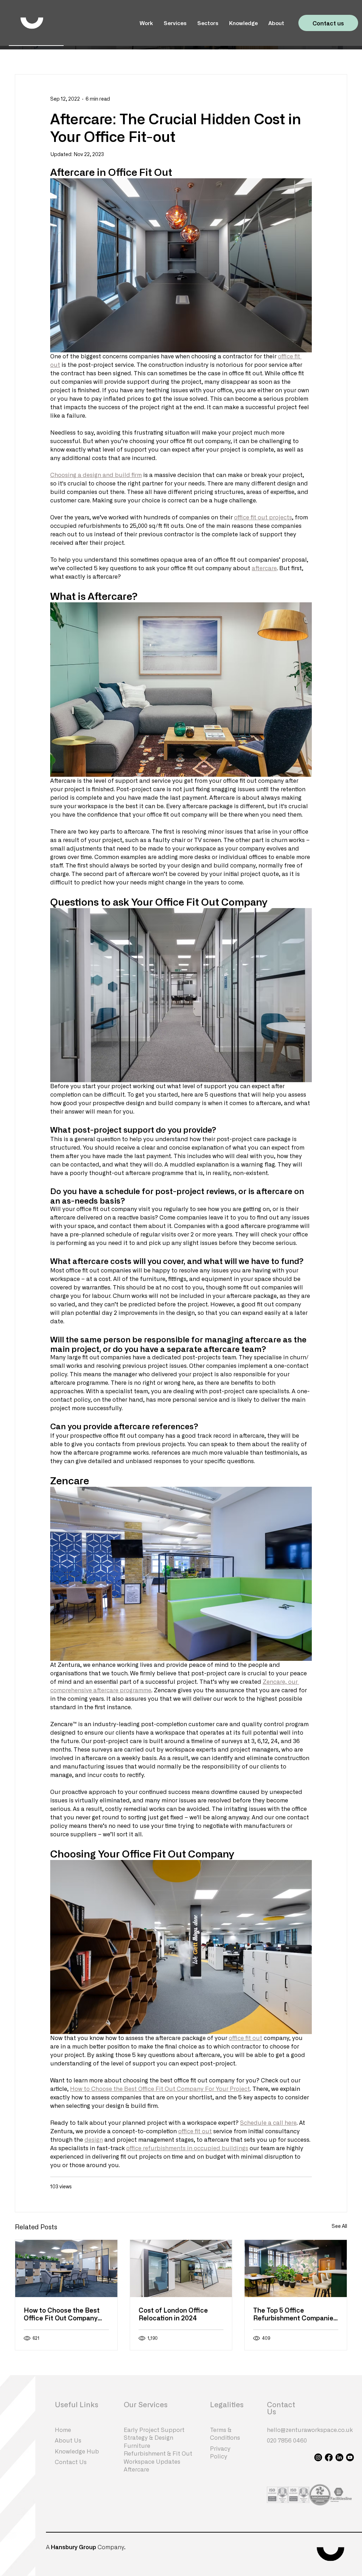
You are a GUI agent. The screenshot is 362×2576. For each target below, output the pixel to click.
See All (339, 2226)
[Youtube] (350, 2457)
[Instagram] (318, 2457)
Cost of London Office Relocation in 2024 (173, 2314)
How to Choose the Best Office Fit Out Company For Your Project (62, 2314)
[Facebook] (329, 2457)
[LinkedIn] (339, 2457)
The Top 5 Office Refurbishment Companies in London (295, 2314)
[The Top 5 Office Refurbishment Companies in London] (296, 2268)
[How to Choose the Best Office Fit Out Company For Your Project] (66, 2268)
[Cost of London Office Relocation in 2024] (181, 2268)
